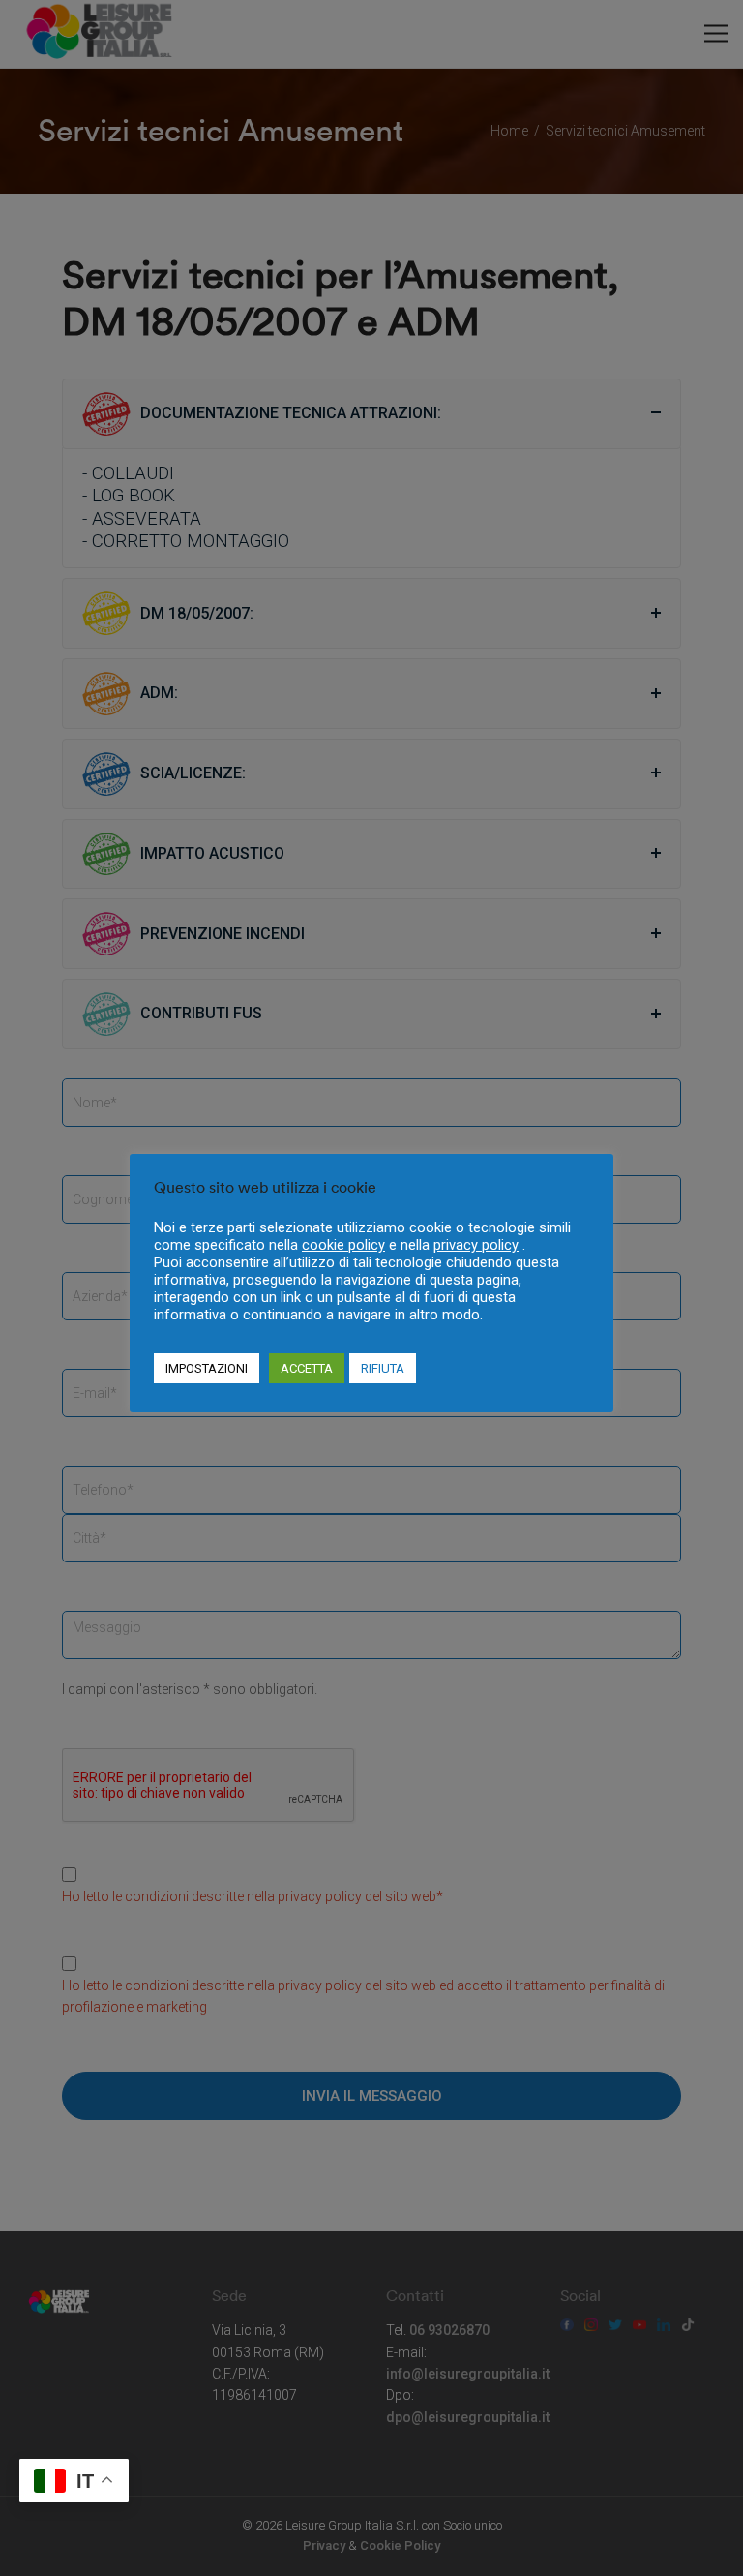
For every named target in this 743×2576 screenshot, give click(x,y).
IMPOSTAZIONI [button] (207, 1368)
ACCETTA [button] (307, 1368)
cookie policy (343, 1245)
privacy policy (476, 1245)
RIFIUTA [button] (383, 1368)
